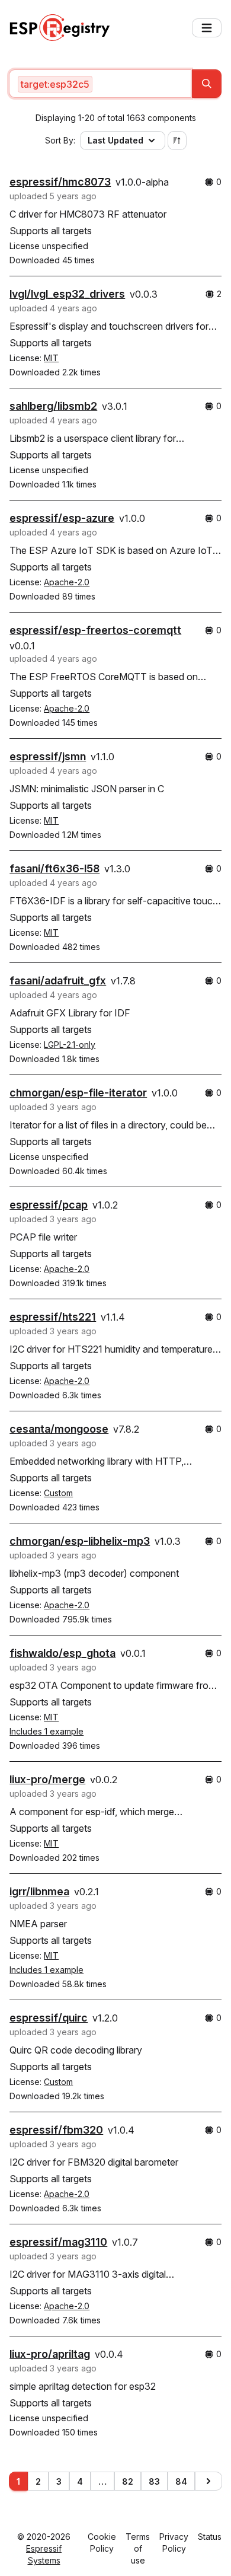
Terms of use (138, 2548)
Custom (58, 1493)
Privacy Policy (174, 2542)
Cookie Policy (102, 2542)
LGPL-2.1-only (70, 1045)
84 (181, 2481)
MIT (51, 358)
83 (154, 2481)
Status (210, 2537)
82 (128, 2481)
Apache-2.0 (67, 582)
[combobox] (100, 84)
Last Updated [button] (115, 140)
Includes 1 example (46, 1731)
